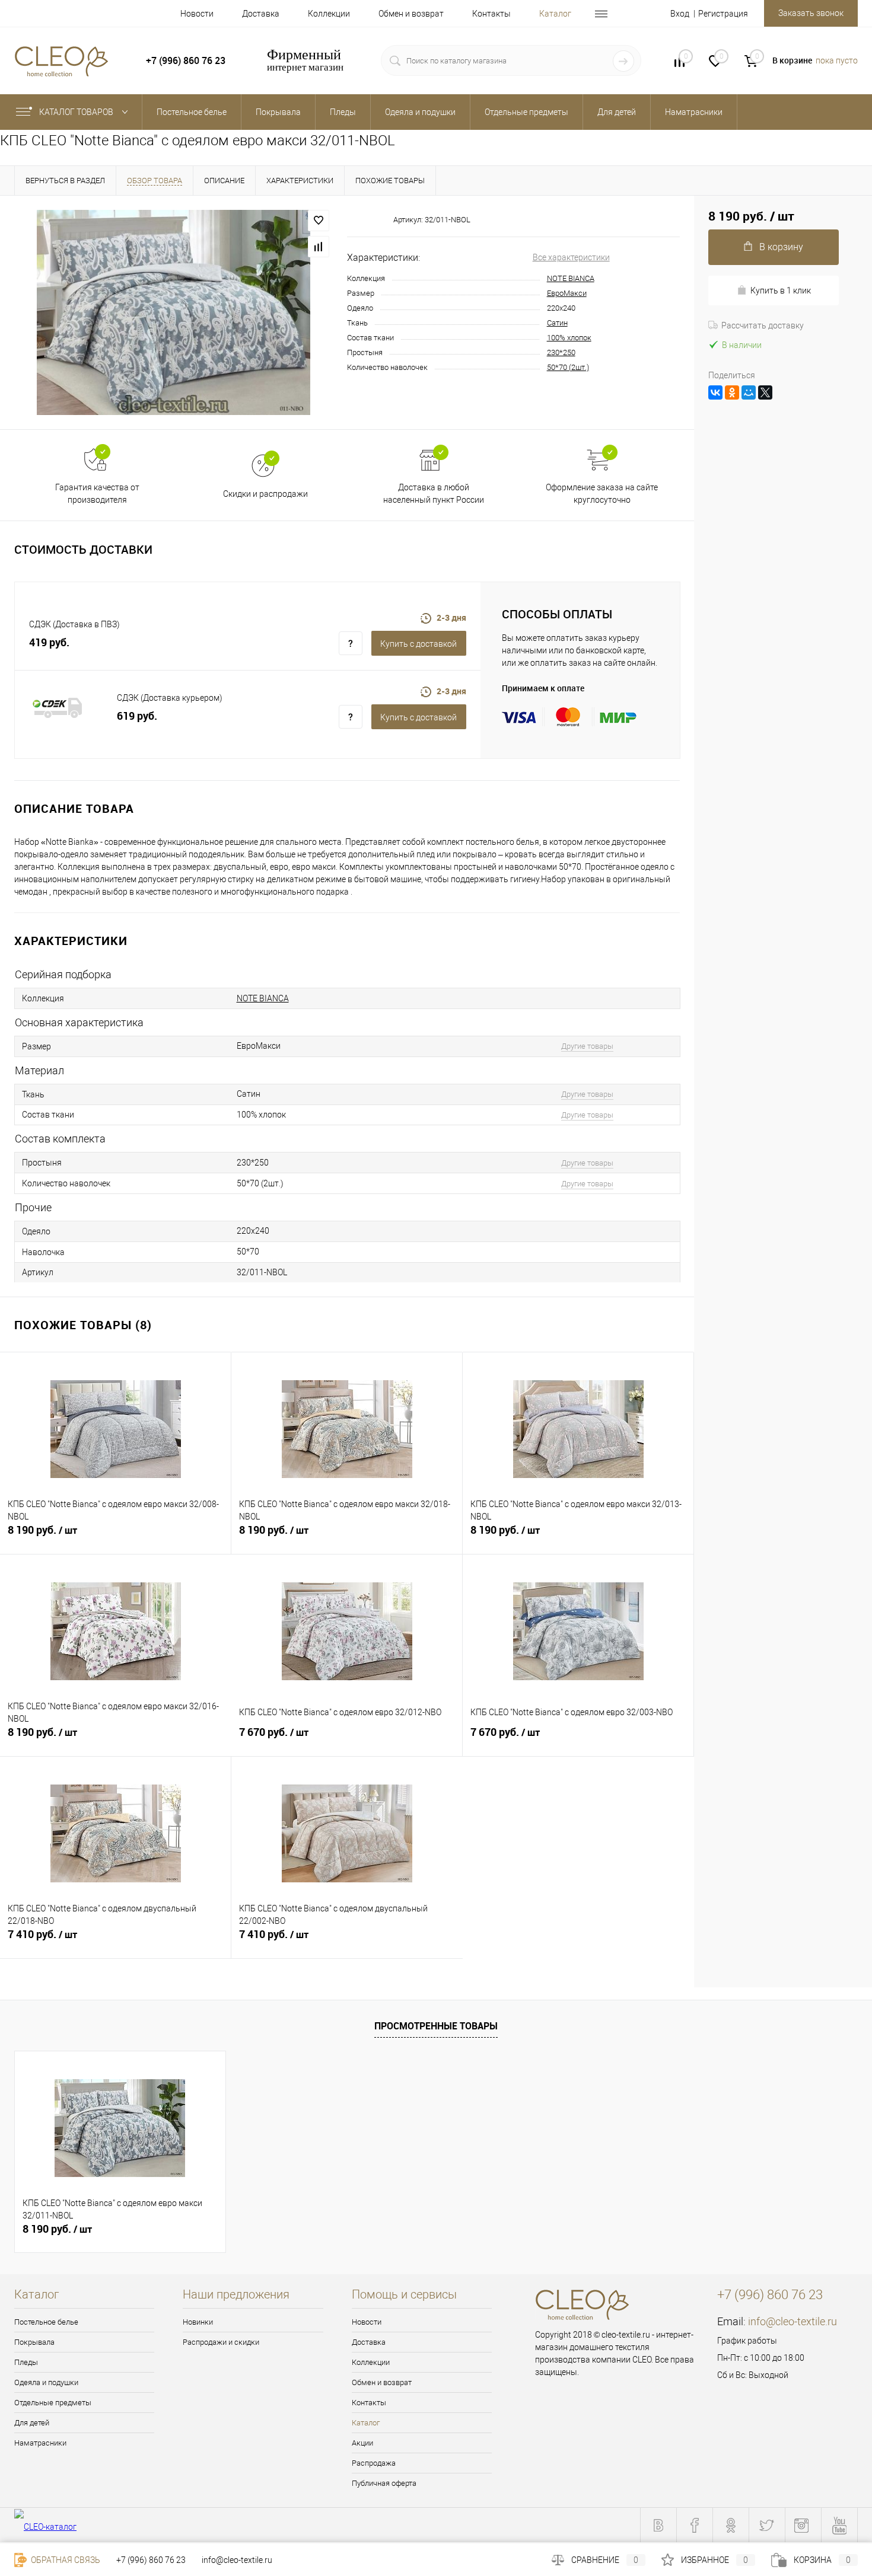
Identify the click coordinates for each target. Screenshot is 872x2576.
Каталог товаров (77, 112)
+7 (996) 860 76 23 (151, 2560)
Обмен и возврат (411, 14)
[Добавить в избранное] (319, 221)
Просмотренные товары (436, 2026)
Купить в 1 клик (781, 291)
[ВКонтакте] (715, 392)
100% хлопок (569, 338)
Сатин (557, 323)
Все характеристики (571, 257)
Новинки (198, 2322)
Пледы (26, 2362)
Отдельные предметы (53, 2403)
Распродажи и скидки (221, 2342)
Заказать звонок (811, 13)
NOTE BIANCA (571, 278)
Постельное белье (46, 2322)
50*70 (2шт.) (568, 367)
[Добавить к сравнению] (319, 247)
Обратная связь (65, 2560)
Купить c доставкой (419, 644)
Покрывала (34, 2342)
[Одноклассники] (732, 392)
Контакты (491, 14)
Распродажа (374, 2463)
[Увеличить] (174, 312)
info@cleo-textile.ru (793, 2321)
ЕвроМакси (567, 293)
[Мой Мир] (749, 392)
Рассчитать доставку (763, 325)
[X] (765, 392)
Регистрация (723, 14)
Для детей (32, 2423)
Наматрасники (40, 2443)
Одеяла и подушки (46, 2382)
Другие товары (587, 1046)
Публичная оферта (384, 2483)
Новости (197, 14)
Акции (362, 2443)
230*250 (561, 352)
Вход (680, 14)
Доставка (261, 14)
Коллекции (329, 14)
